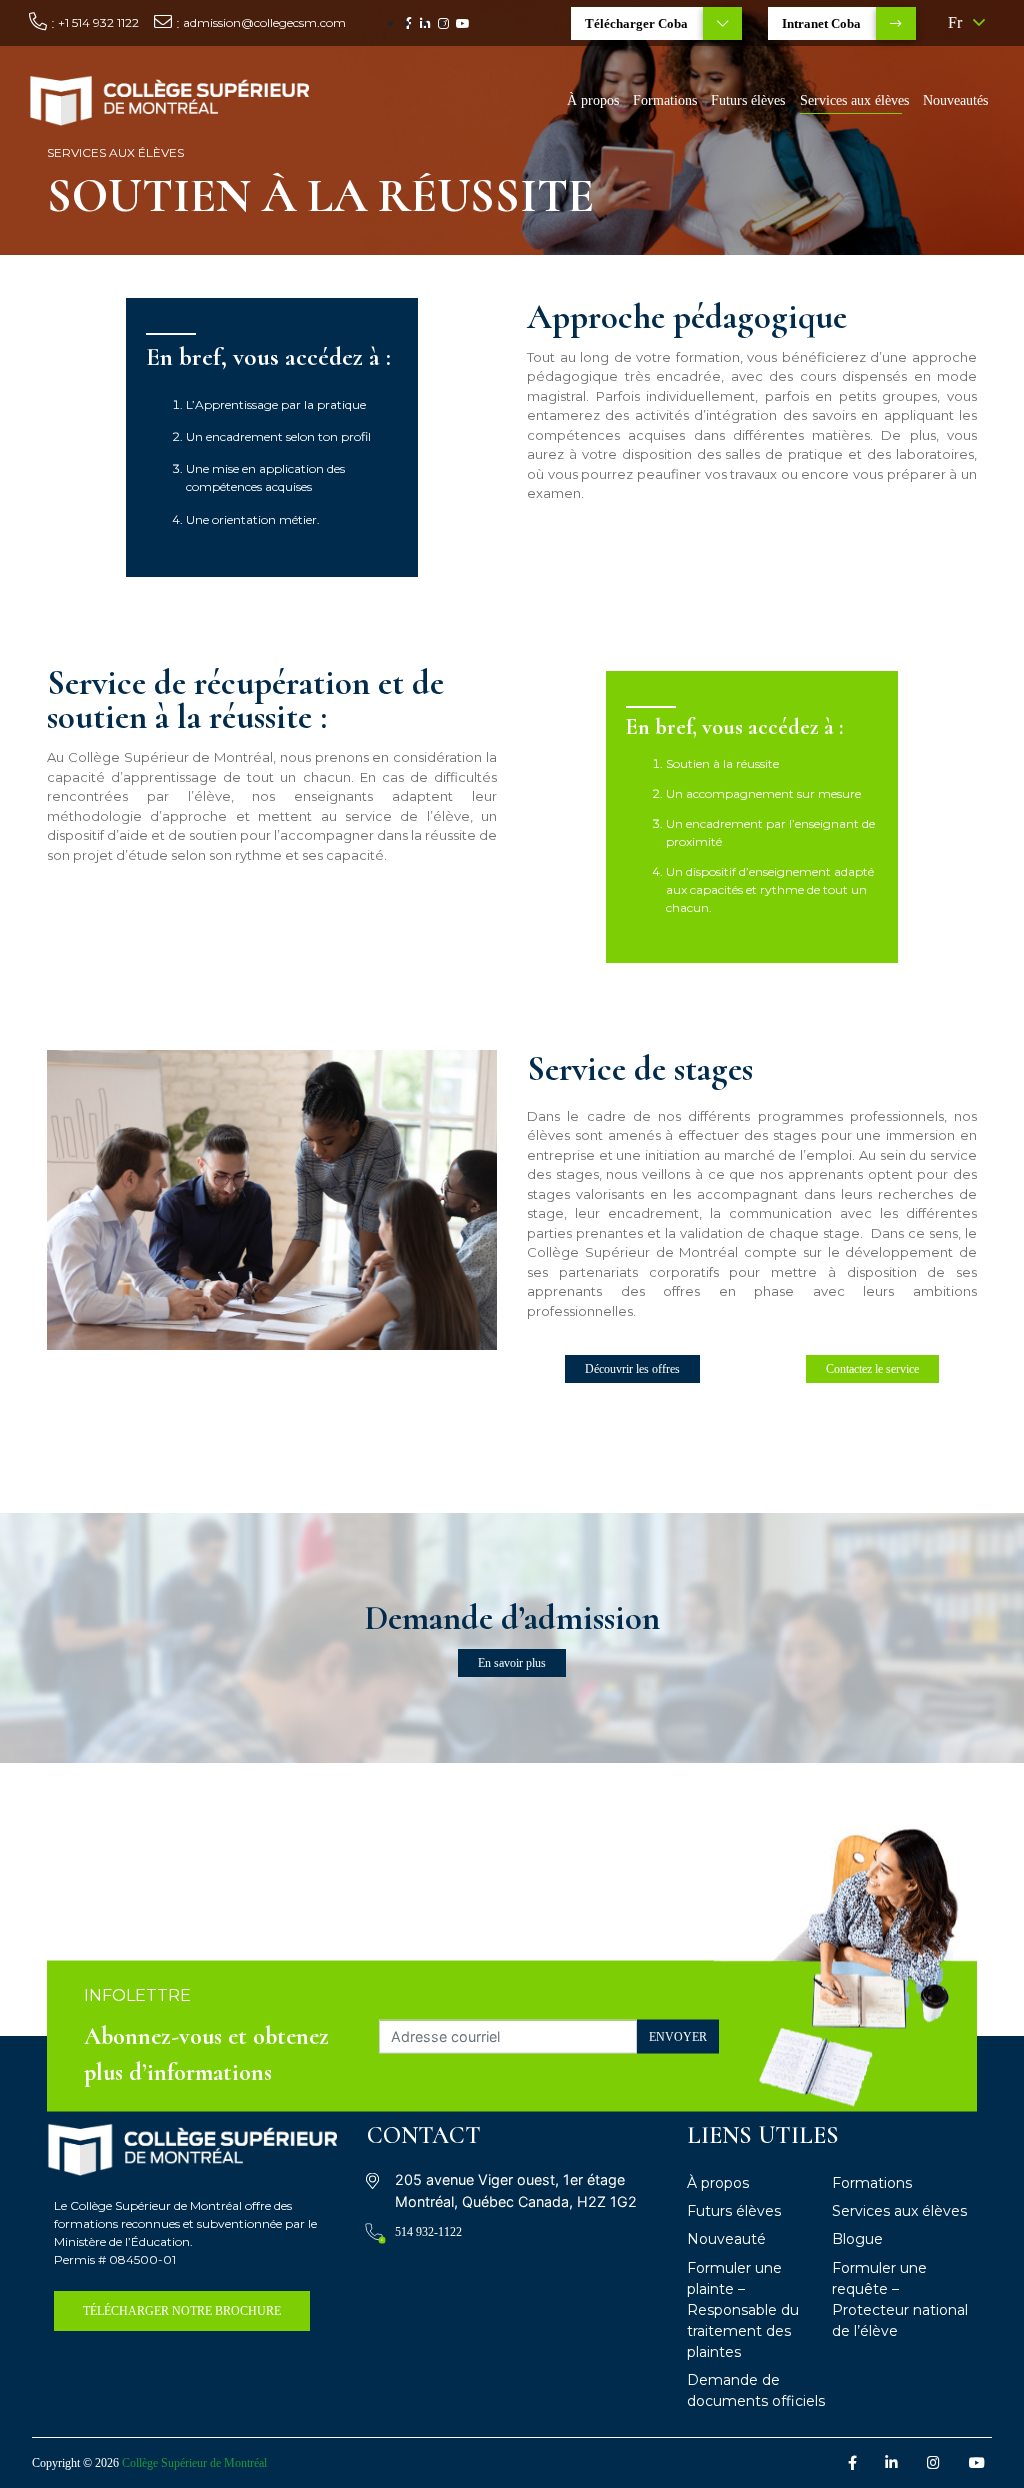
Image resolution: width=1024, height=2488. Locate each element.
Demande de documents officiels (756, 2390)
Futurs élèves (748, 100)
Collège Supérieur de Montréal (194, 2463)
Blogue (857, 2239)
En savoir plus (512, 1663)
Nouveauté (726, 2239)
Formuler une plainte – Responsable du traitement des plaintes (743, 2310)
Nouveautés (955, 100)
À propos (593, 100)
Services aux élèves (854, 100)
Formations (665, 100)
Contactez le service (872, 1369)
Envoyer (678, 2036)
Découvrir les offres (632, 1369)
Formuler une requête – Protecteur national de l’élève (900, 2299)
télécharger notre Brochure (182, 2311)
